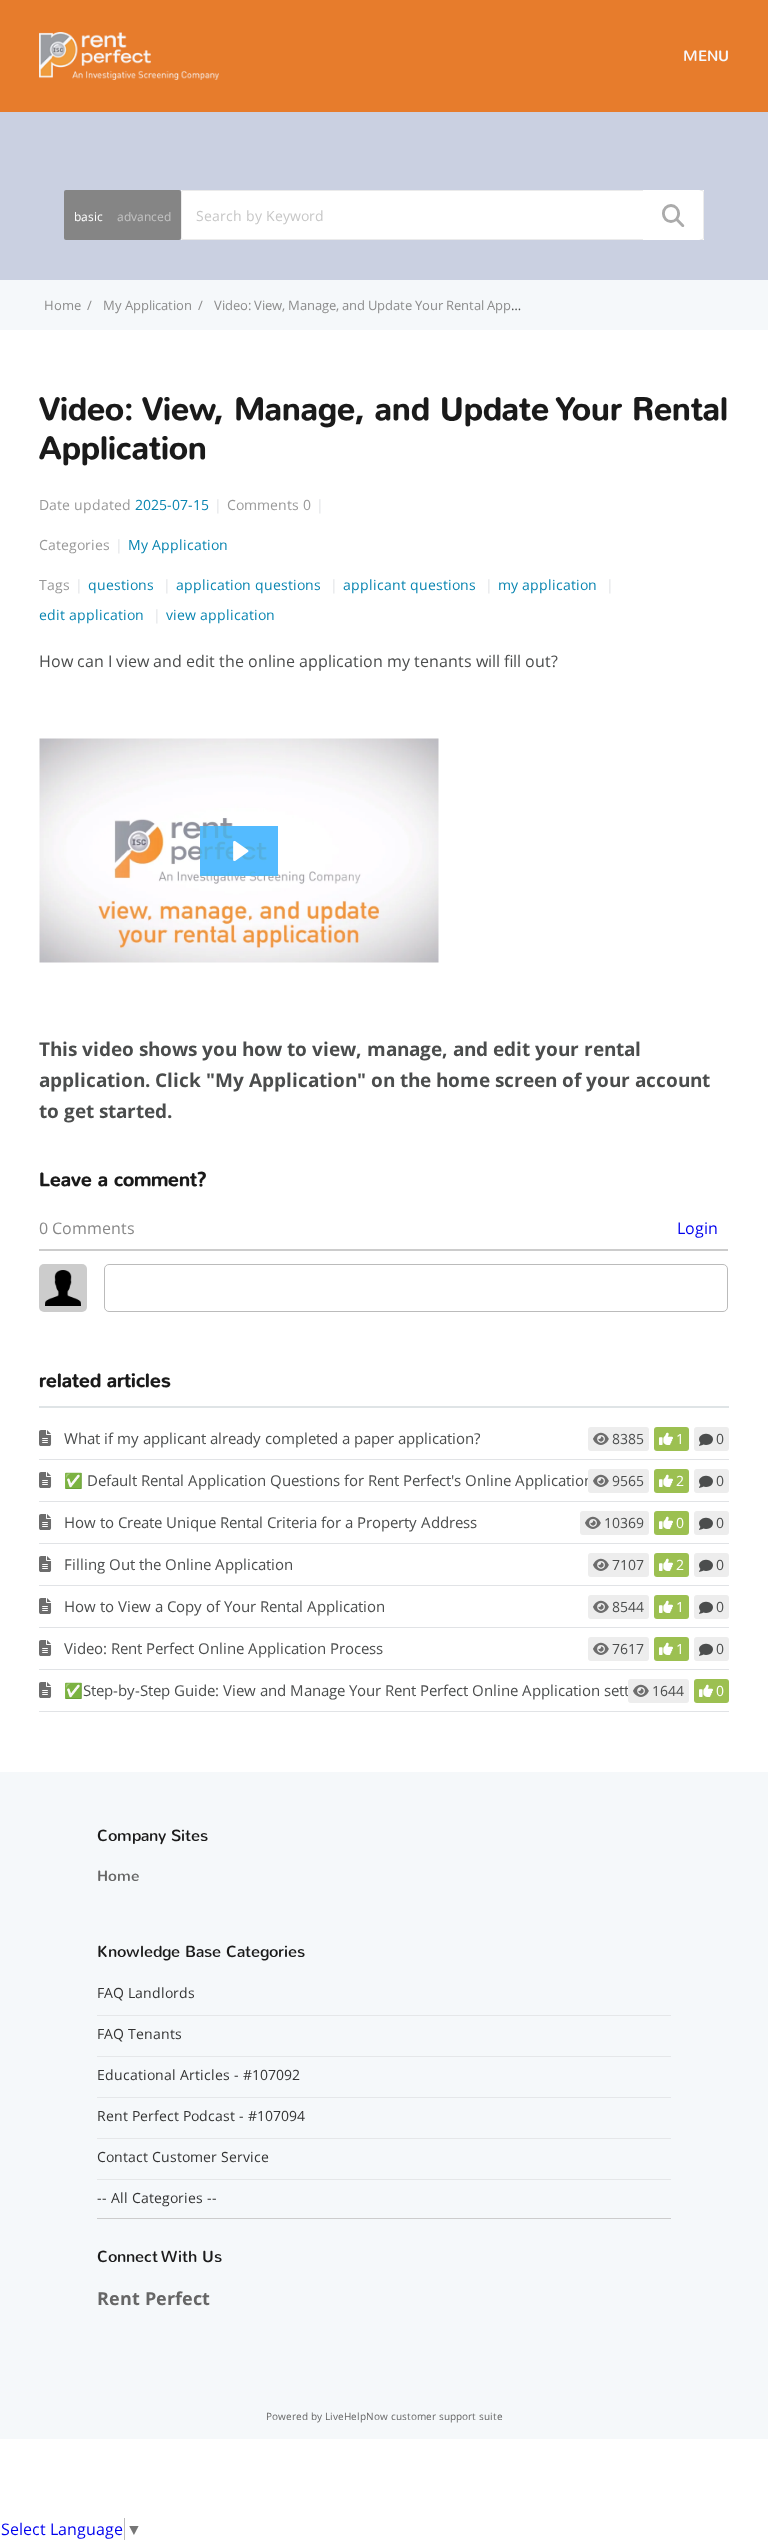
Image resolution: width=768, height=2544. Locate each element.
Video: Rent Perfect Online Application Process (223, 1648)
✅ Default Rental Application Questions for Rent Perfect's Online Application (328, 1480)
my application (549, 584)
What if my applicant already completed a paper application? (272, 1438)
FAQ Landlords (146, 1993)
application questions (250, 584)
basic (88, 216)
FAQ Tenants (139, 2034)
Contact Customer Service (183, 2157)
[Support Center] (129, 54)
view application (220, 614)
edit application (93, 614)
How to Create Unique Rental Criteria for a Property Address (270, 1522)
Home (118, 1876)
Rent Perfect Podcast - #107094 (201, 2116)
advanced (144, 216)
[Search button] (672, 215)
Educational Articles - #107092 (198, 2075)
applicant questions (411, 584)
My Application (147, 305)
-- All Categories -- (157, 2198)
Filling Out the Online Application (178, 1564)
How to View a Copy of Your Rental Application (224, 1606)
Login (697, 1228)
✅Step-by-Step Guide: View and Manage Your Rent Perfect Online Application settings (360, 1690)
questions (123, 584)
